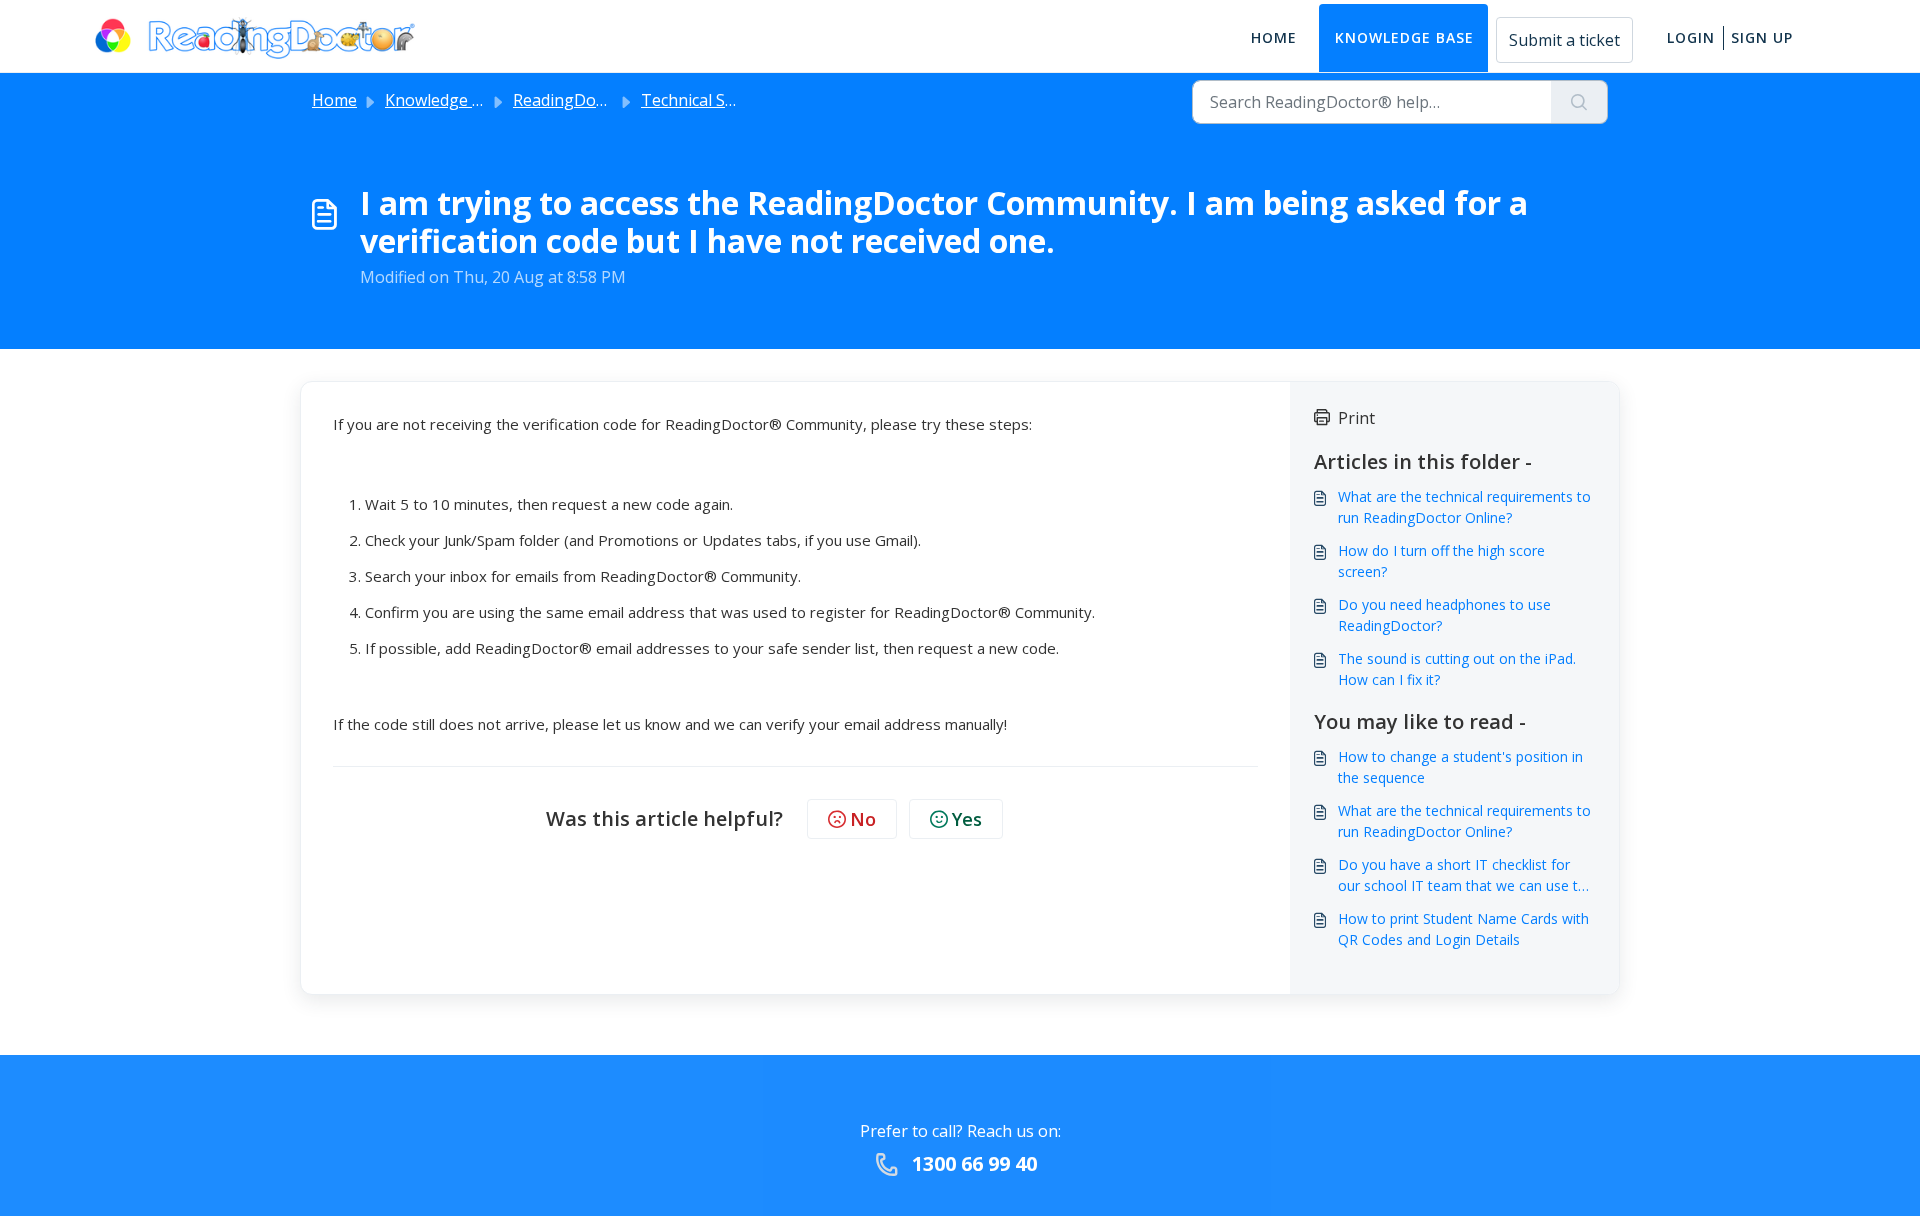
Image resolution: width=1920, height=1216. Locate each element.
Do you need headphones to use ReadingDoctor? (1444, 615)
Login (1691, 37)
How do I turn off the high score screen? (1441, 561)
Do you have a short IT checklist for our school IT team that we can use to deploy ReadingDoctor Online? (1462, 875)
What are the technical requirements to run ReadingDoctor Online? (1464, 507)
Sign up (1762, 37)
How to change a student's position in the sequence (1460, 767)
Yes (967, 819)
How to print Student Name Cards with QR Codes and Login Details (1463, 929)
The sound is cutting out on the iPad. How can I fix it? (1457, 669)
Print (1356, 418)
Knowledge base (1404, 37)
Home (1274, 37)
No (863, 819)
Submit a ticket (1564, 40)
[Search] (1579, 102)
